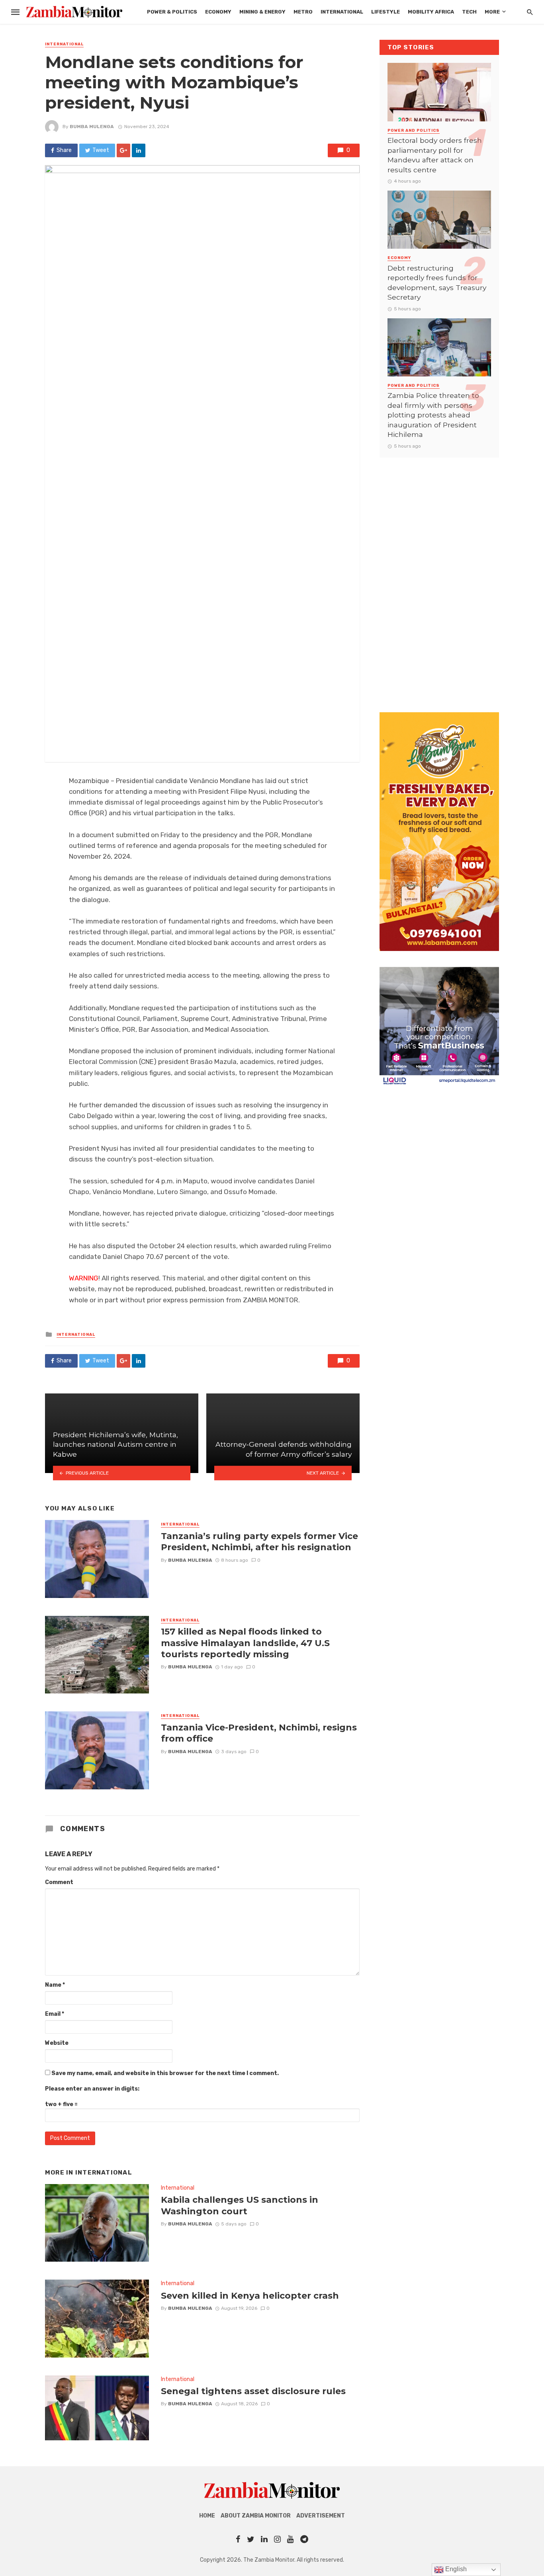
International (342, 12)
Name (55, 1985)
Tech (469, 12)
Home (207, 2516)
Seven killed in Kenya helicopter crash (250, 2295)
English (455, 2569)
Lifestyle (385, 12)
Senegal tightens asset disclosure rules (253, 2391)
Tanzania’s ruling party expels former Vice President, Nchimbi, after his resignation (259, 1541)
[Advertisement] (439, 577)
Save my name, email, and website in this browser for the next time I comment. (165, 2073)
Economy (218, 12)
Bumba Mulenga (92, 127)
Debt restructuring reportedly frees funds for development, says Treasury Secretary (437, 283)
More (492, 12)
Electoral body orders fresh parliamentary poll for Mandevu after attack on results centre (435, 155)
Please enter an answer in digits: (92, 2089)
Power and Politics (414, 131)
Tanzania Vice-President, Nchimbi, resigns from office (259, 1733)
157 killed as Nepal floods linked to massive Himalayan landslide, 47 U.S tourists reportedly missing (245, 1643)
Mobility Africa (431, 12)
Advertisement (321, 2516)
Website (57, 2043)
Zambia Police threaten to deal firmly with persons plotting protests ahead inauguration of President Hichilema (433, 415)
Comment (59, 1882)
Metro (303, 12)
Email (55, 2014)
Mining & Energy (262, 12)
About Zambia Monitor (256, 2516)
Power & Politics (172, 12)
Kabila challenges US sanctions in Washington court (240, 2205)
